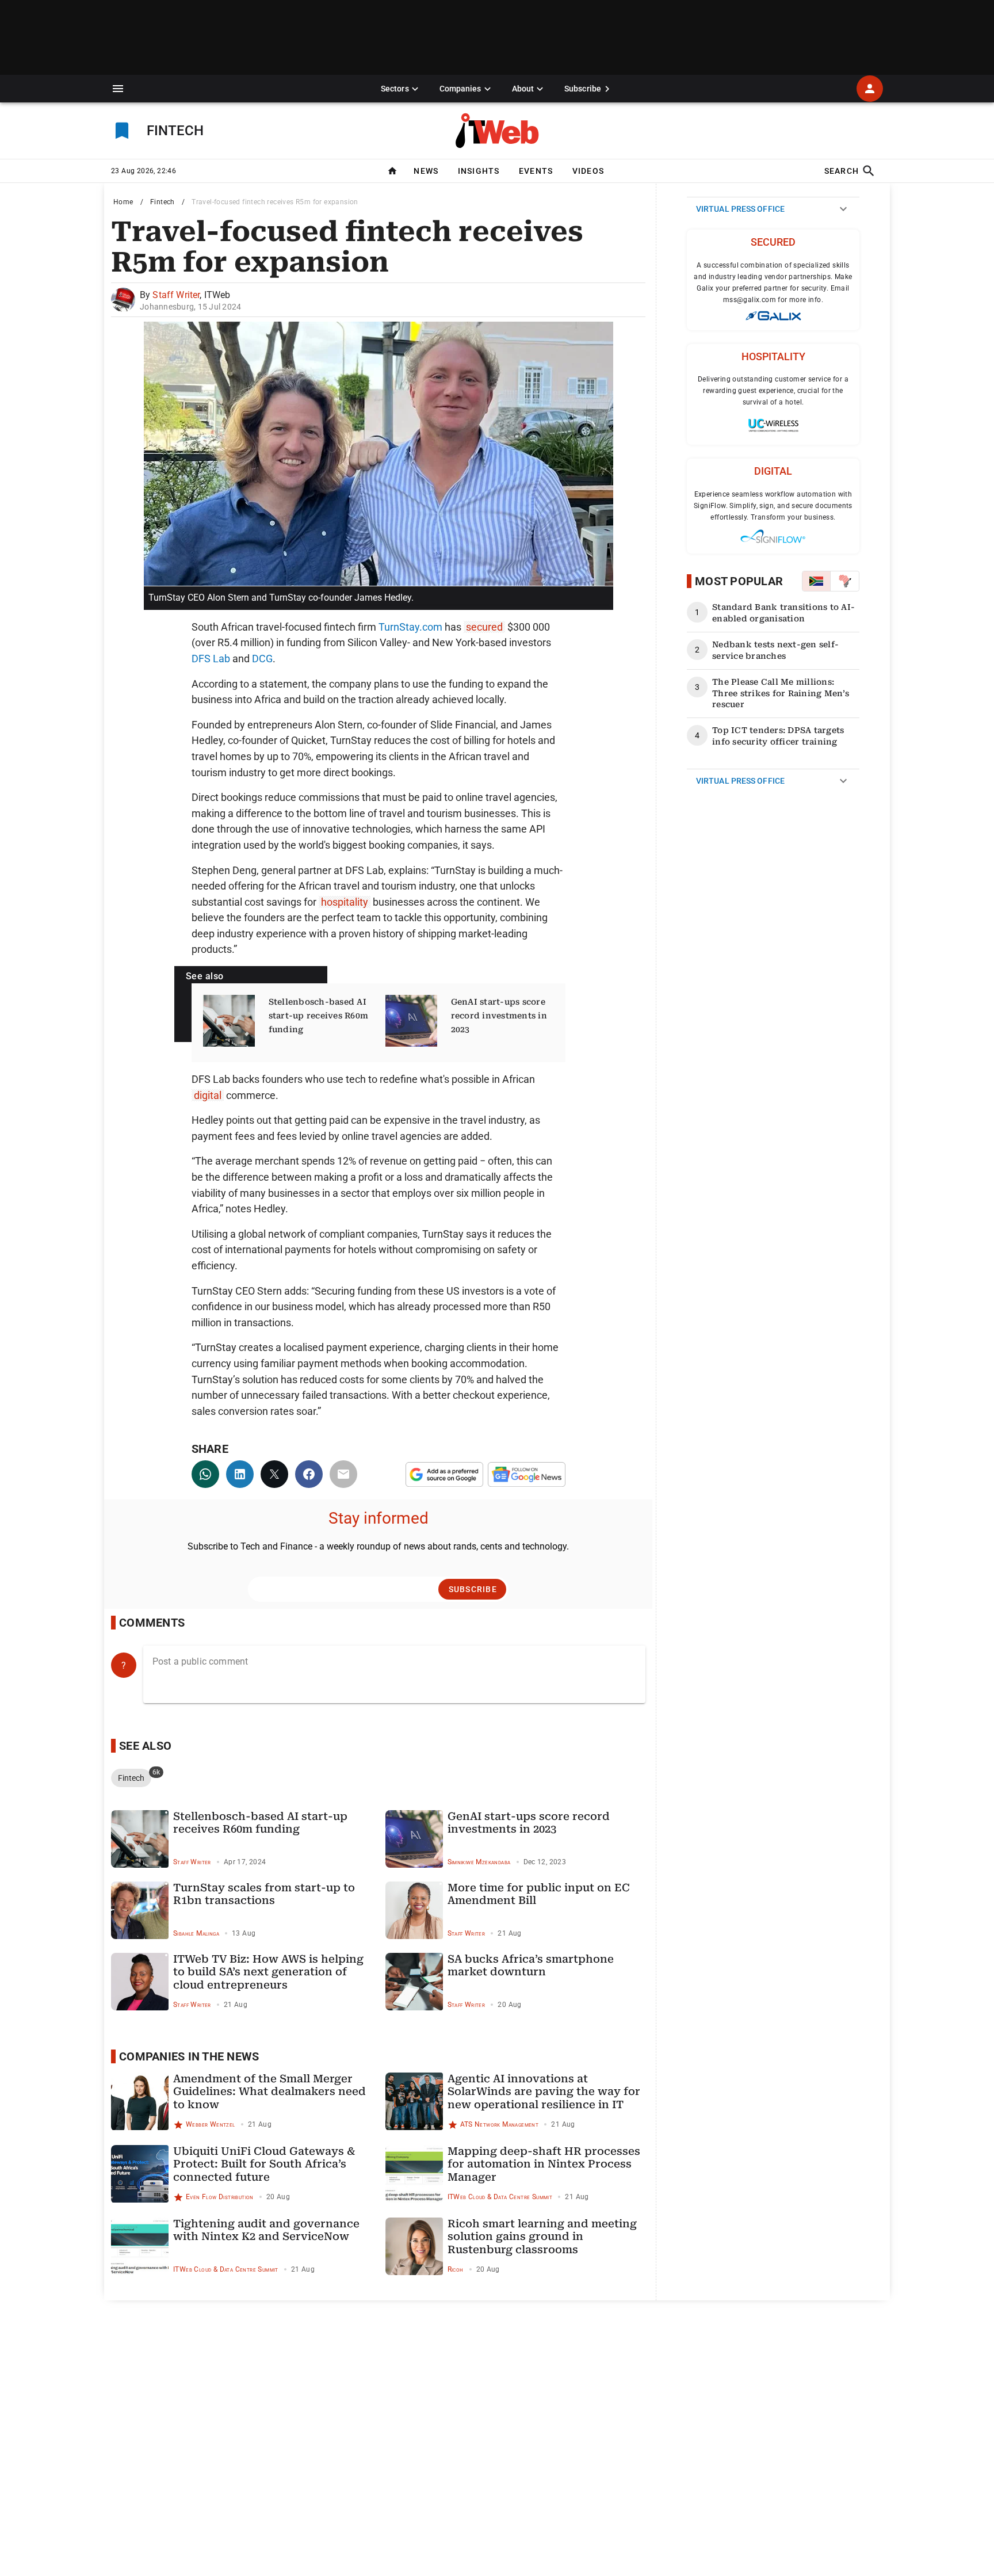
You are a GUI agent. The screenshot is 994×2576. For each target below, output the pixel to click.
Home (123, 202)
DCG (262, 659)
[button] (118, 89)
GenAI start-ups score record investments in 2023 (499, 1016)
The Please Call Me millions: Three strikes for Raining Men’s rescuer (781, 693)
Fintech (163, 202)
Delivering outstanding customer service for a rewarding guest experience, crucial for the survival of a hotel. (773, 391)
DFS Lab (211, 659)
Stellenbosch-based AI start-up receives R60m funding (319, 1016)
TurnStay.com (410, 627)
